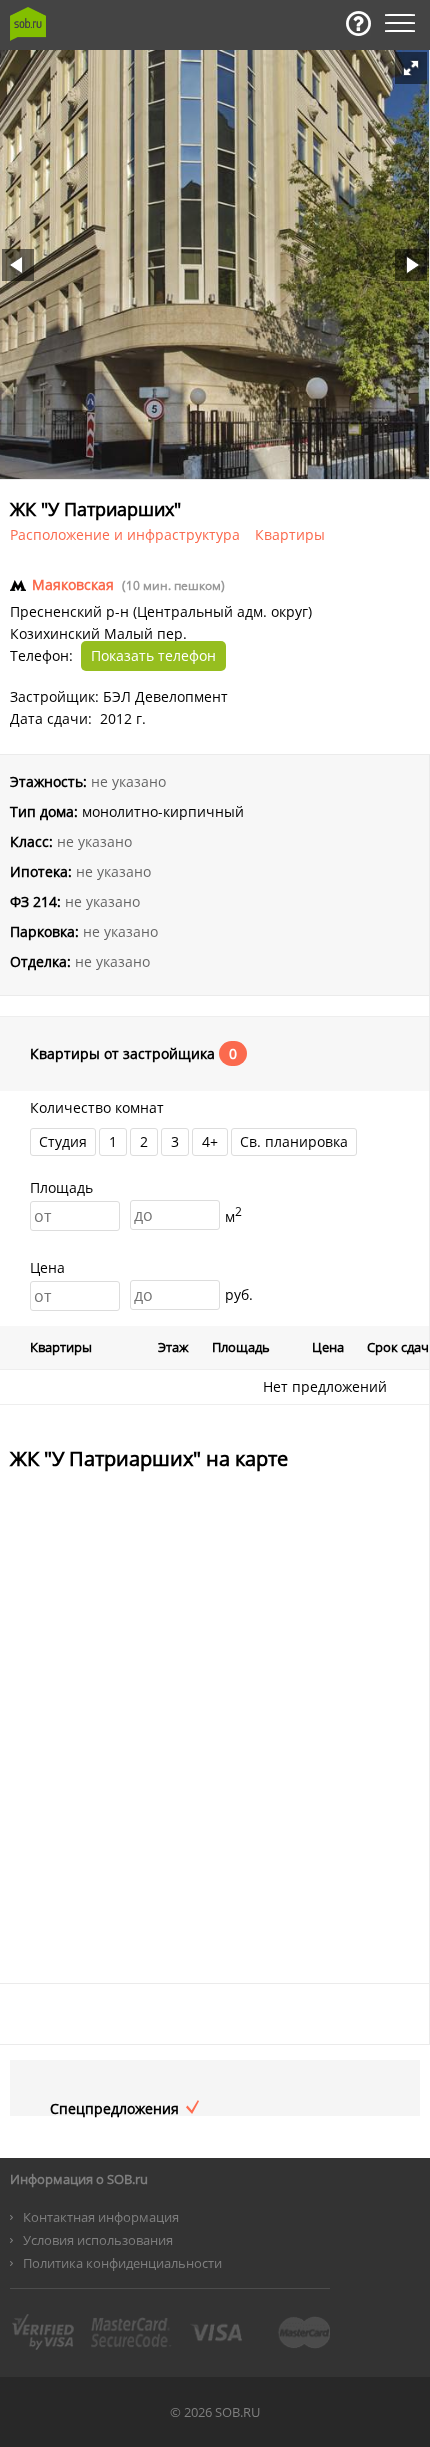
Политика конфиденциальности (122, 2263)
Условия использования (98, 2240)
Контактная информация (101, 2217)
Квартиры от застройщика (124, 1054)
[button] (411, 68)
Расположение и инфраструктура (125, 535)
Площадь (61, 1187)
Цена (47, 1267)
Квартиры (290, 535)
